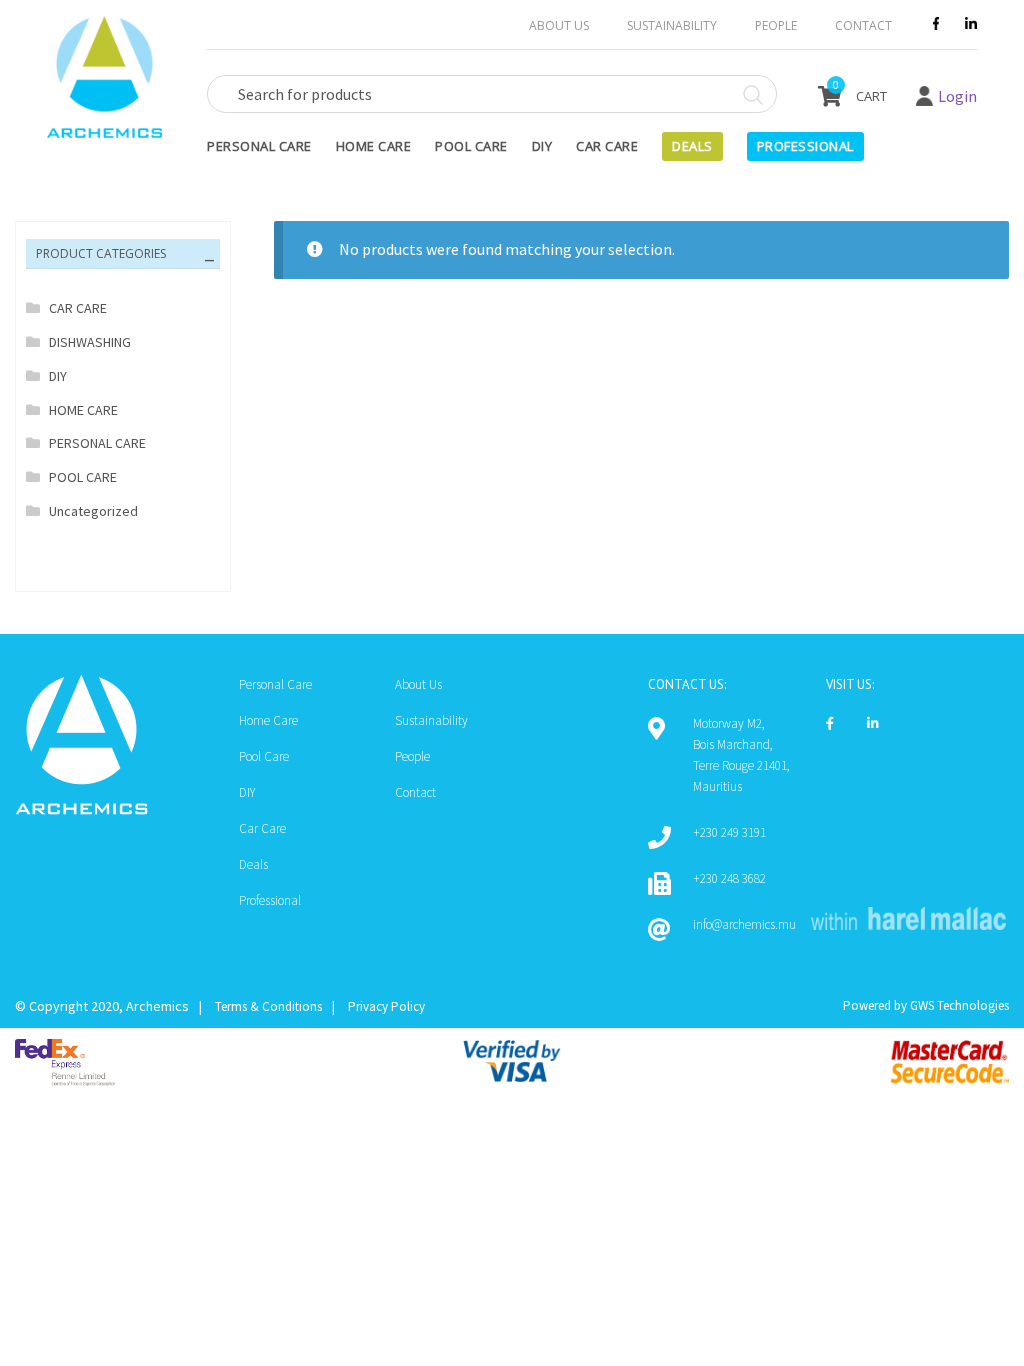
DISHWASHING (90, 342)
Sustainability (672, 25)
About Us (559, 25)
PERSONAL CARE (97, 443)
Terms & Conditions (268, 1006)
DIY (542, 146)
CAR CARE (78, 308)
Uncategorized (93, 511)
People (776, 25)
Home (81, 1272)
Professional (270, 900)
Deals (692, 146)
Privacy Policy (386, 1006)
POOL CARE (83, 477)
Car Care (607, 146)
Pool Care (471, 146)
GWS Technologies (959, 1005)
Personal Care (259, 146)
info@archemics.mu (744, 924)
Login (957, 96)
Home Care (374, 146)
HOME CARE (83, 410)
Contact (863, 25)
